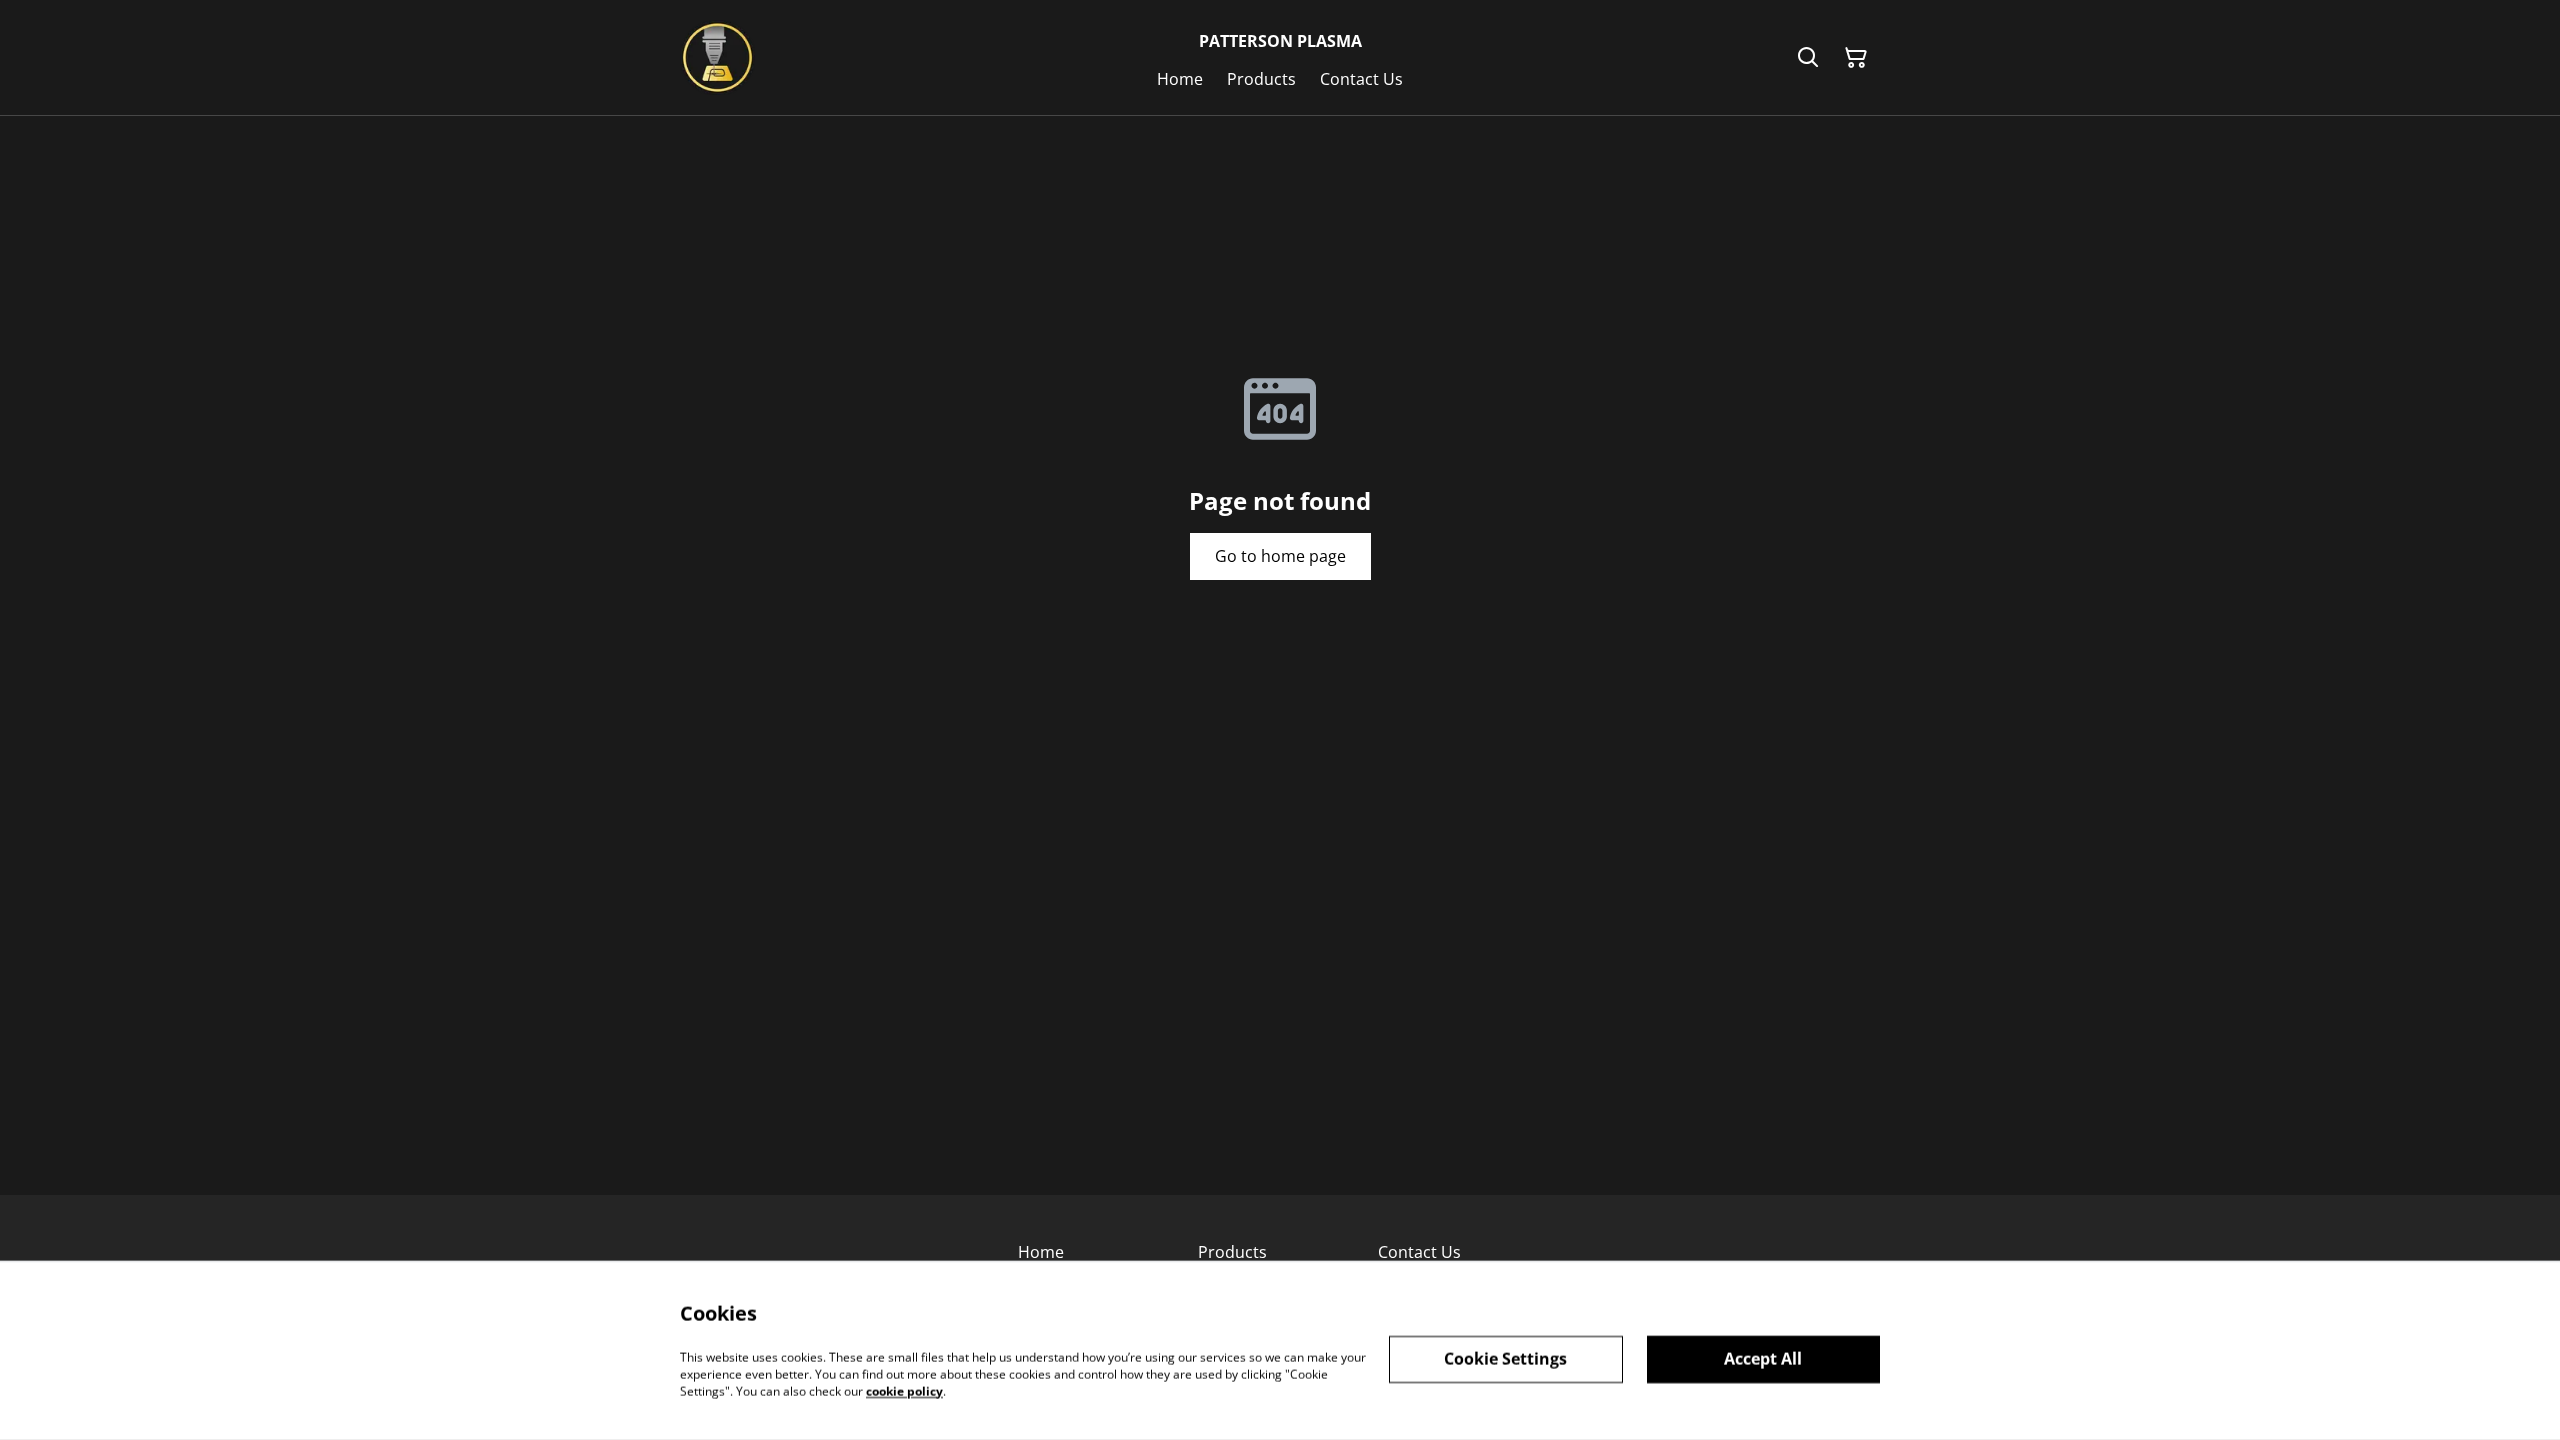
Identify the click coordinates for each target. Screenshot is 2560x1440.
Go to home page (1280, 556)
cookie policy (904, 1390)
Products (1232, 1252)
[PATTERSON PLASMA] (717, 57)
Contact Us (1419, 1252)
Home (1041, 1252)
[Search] (1808, 58)
